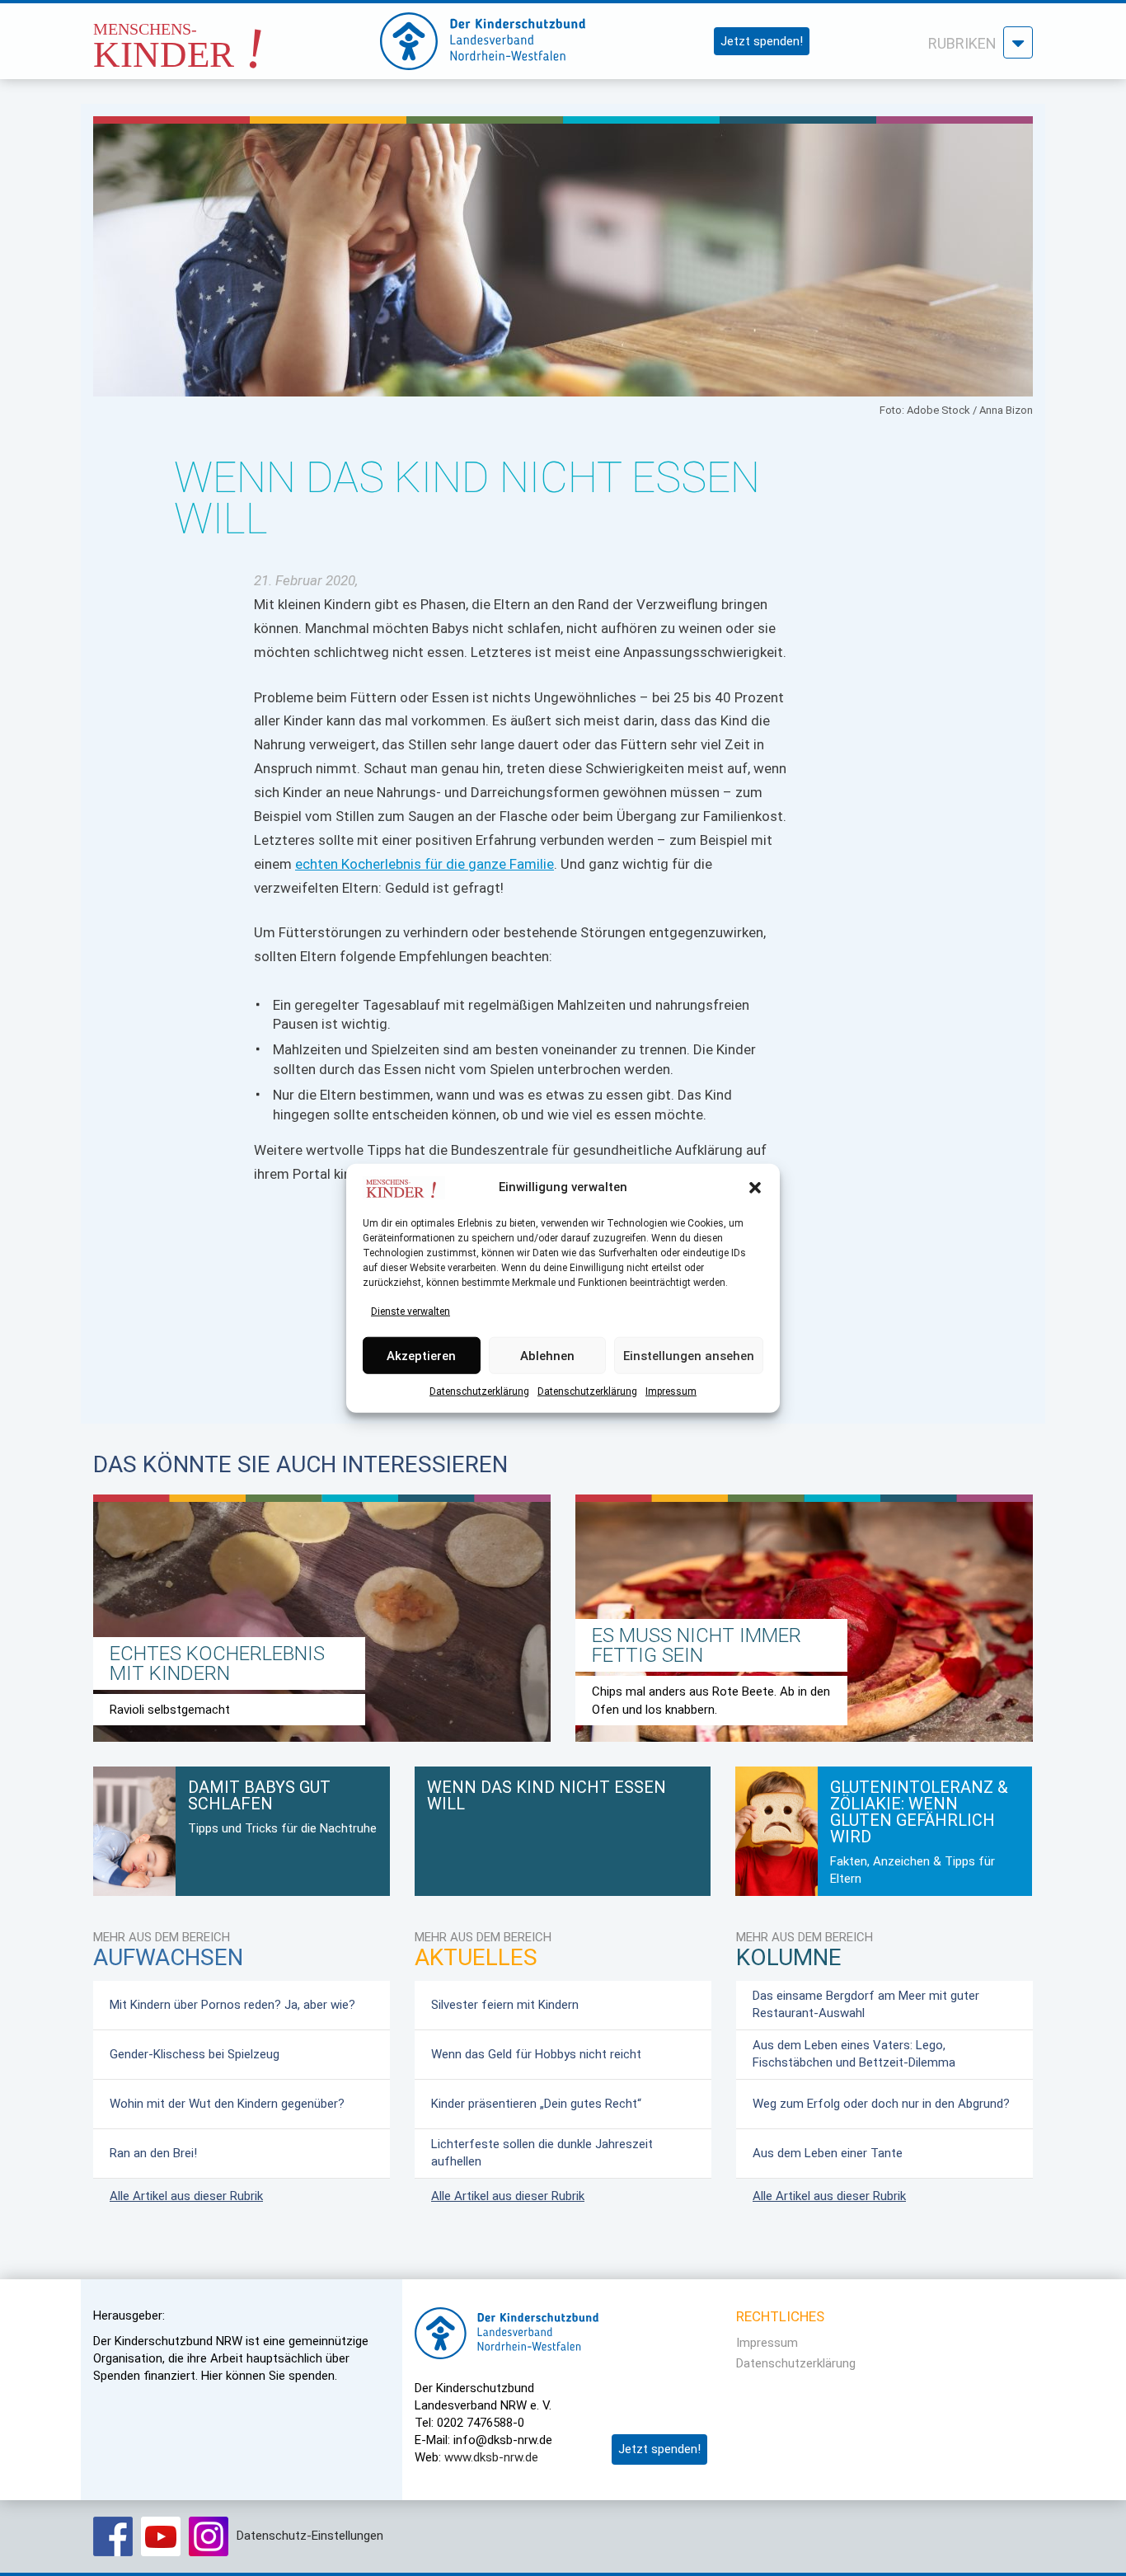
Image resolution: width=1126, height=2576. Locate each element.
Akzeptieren (421, 1355)
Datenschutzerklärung (479, 1391)
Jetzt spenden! (762, 41)
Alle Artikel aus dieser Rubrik (186, 2196)
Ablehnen (547, 1355)
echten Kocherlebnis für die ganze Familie (425, 864)
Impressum (671, 1391)
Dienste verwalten (411, 1311)
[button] (755, 1188)
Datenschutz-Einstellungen (310, 2536)
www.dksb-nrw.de (491, 2457)
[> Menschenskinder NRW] (221, 37)
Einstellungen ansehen (689, 1355)
